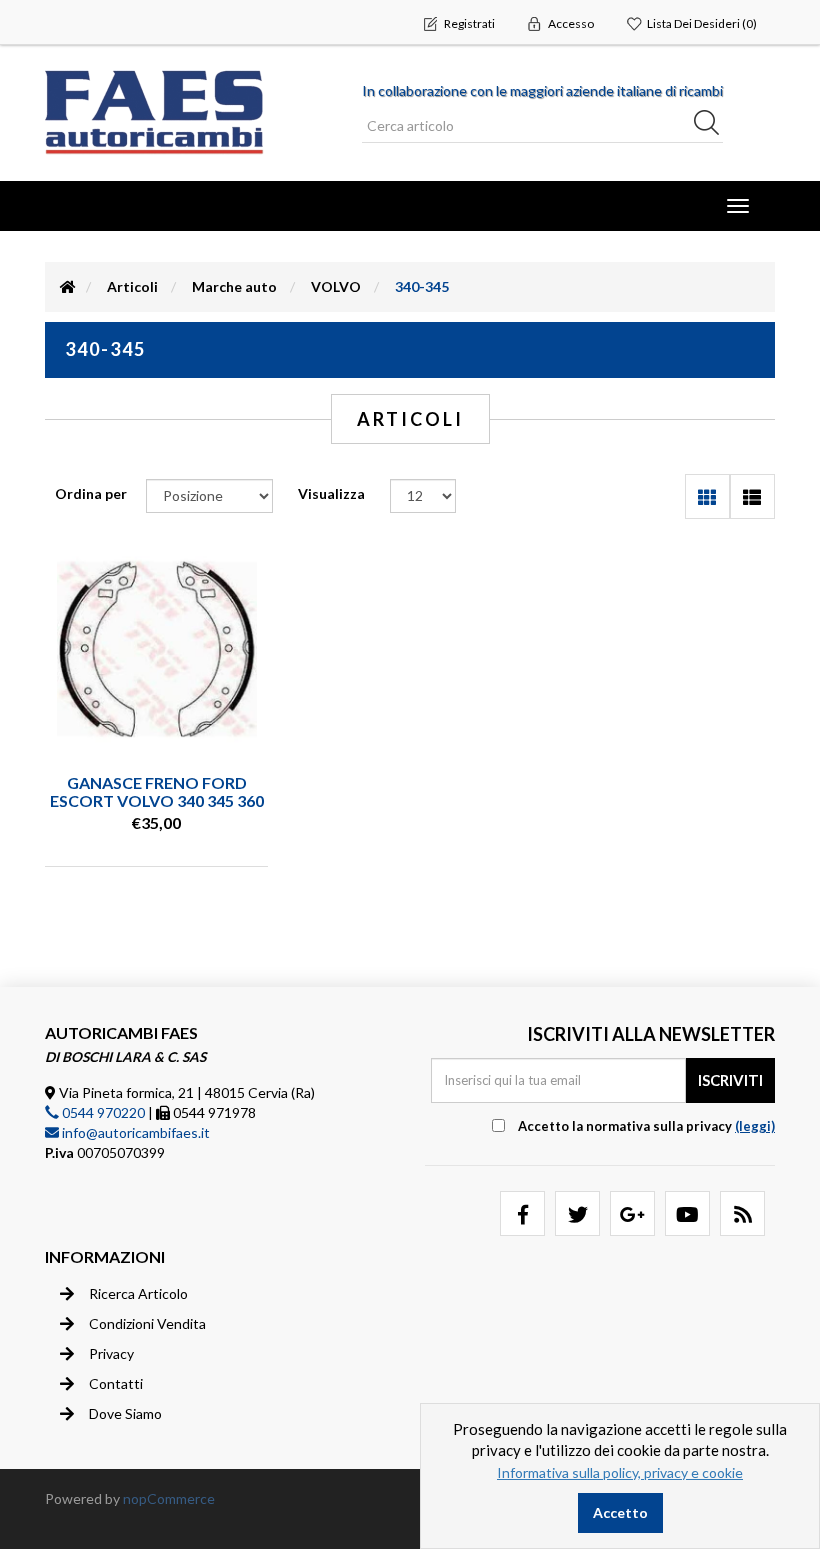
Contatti (116, 1383)
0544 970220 (102, 1112)
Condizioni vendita (147, 1323)
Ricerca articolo (138, 1293)
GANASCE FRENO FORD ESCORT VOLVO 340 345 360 (157, 791)
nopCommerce (169, 1498)
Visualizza (331, 493)
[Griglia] (707, 496)
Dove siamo (125, 1413)
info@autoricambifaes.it (134, 1132)
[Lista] (752, 496)
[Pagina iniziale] (68, 286)
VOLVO (336, 286)
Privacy (111, 1353)
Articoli (132, 286)
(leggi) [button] (755, 1126)
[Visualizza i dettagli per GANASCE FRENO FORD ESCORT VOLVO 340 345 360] (157, 649)
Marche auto (234, 286)
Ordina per (91, 493)
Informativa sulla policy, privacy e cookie (620, 1472)
